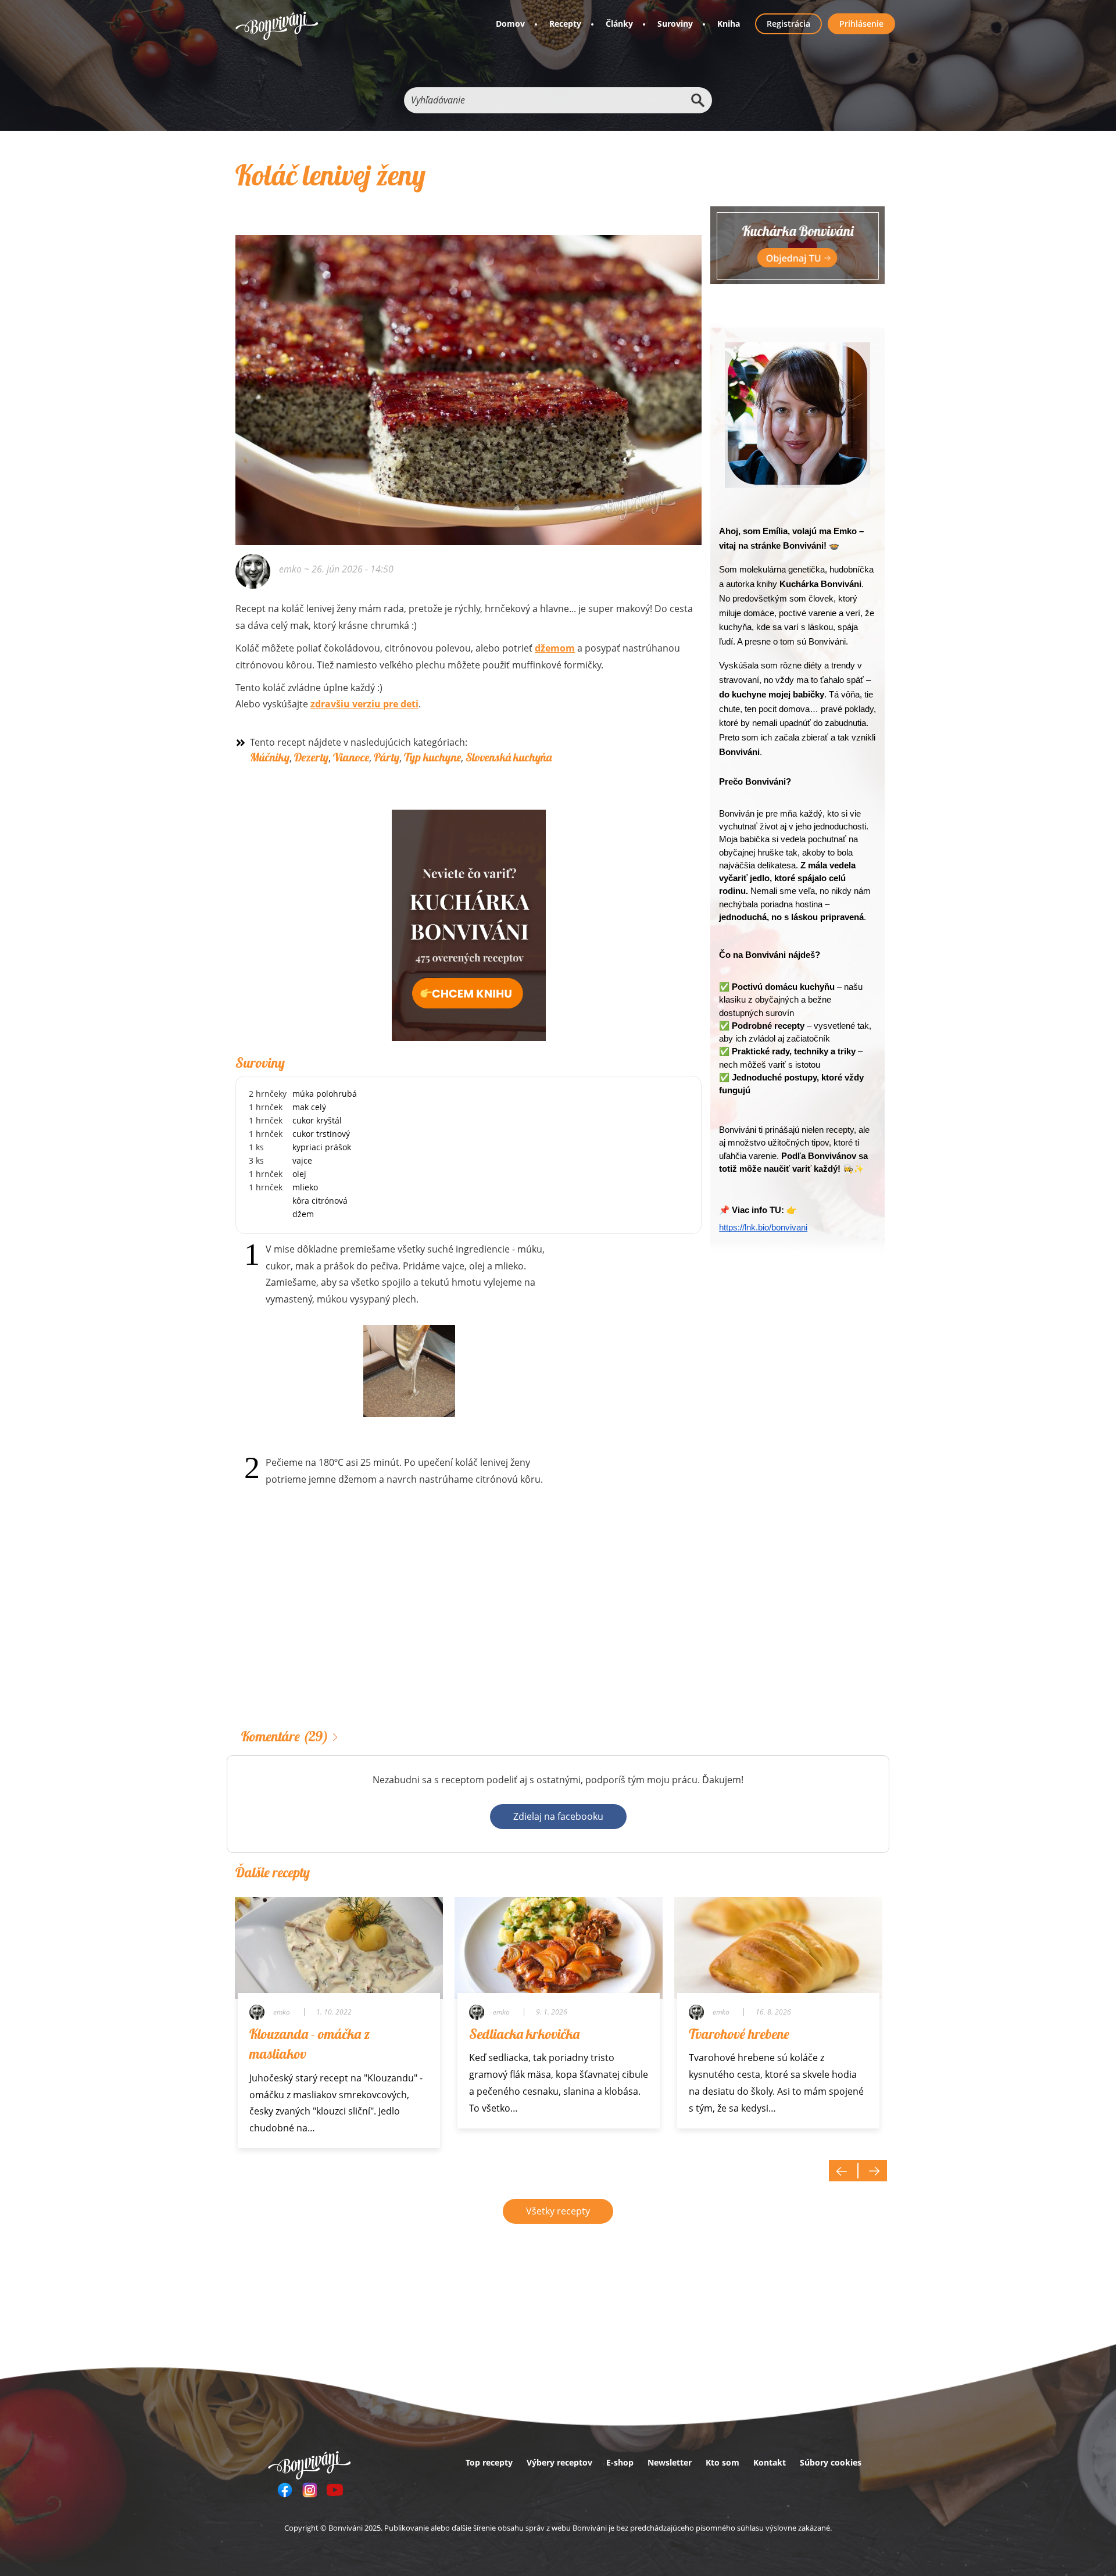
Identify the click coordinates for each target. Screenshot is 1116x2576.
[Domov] (277, 26)
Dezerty (311, 757)
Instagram (310, 2490)
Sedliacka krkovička (524, 2034)
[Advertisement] (468, 1626)
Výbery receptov (559, 2462)
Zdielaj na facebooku (558, 1816)
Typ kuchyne (432, 757)
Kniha (729, 24)
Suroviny (675, 24)
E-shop (620, 2462)
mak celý (309, 1107)
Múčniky (270, 757)
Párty (387, 757)
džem (303, 1214)
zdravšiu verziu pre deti (364, 704)
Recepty (565, 24)
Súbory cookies (831, 2462)
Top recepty (489, 2462)
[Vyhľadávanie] (697, 100)
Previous (843, 2171)
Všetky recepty (558, 2211)
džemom (555, 648)
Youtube (335, 2490)
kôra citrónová (320, 1201)
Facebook (285, 2490)
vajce (302, 1160)
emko (290, 569)
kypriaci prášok (322, 1147)
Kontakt (770, 2462)
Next (872, 2171)
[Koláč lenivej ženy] (468, 374)
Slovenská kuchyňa (509, 757)
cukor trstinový (321, 1134)
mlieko (305, 1187)
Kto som (722, 2462)
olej (299, 1174)
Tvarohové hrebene (739, 2034)
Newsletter (670, 2462)
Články (619, 24)
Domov (510, 24)
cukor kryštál (317, 1120)
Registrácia (788, 24)
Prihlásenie (861, 24)
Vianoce (351, 757)
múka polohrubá (325, 1094)
